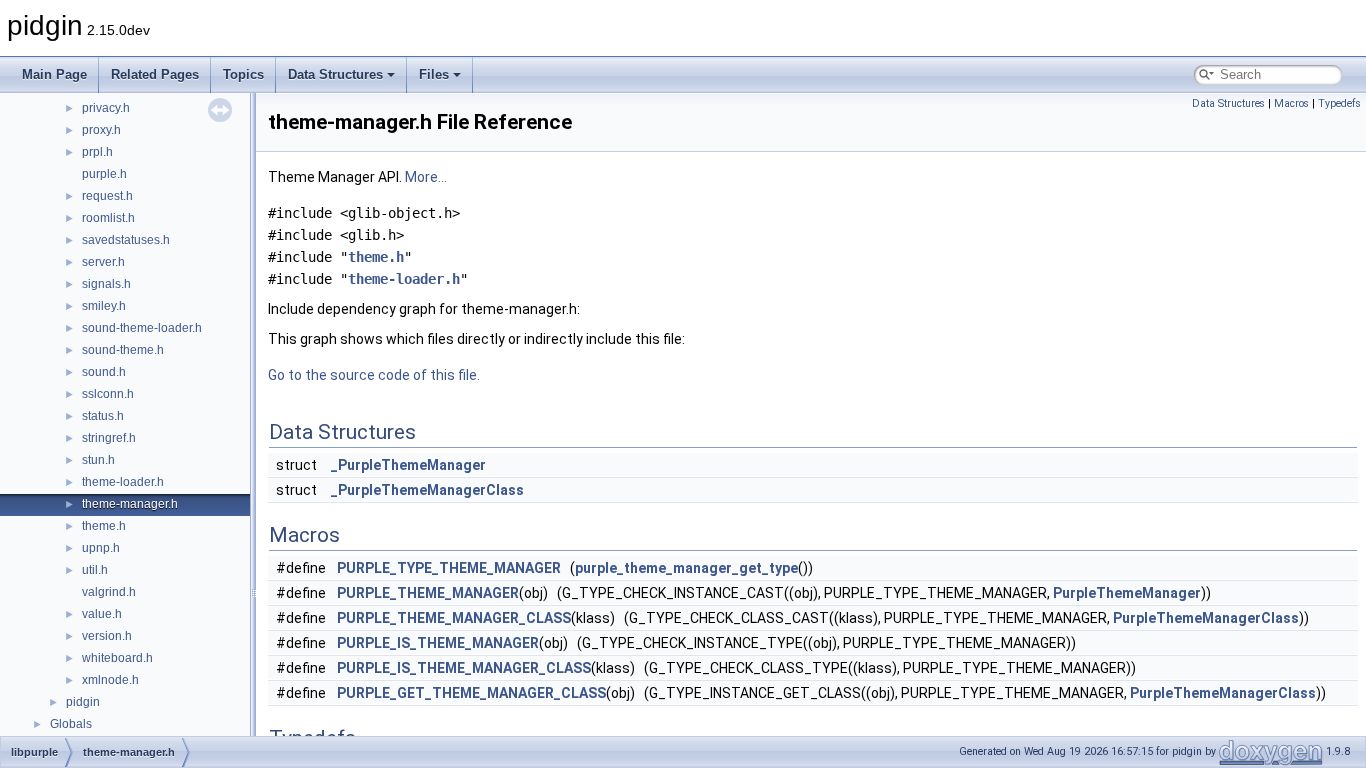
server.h (103, 262)
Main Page (54, 74)
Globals (71, 724)
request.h (107, 196)
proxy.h (101, 130)
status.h (103, 416)
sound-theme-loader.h (142, 328)
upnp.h (101, 548)
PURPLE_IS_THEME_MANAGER (438, 643)
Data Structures (335, 74)
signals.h (106, 284)
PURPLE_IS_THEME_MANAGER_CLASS (464, 668)
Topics (243, 74)
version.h (107, 636)
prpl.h (97, 152)
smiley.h (104, 306)
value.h (102, 614)
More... (426, 177)
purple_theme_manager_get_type (686, 568)
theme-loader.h (123, 482)
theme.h (104, 526)
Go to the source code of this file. (374, 375)
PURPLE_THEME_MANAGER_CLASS (454, 618)
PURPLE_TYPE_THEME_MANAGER (449, 568)
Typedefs (1339, 103)
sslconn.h (108, 394)
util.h (95, 570)
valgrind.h (109, 592)
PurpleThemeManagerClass (1206, 618)
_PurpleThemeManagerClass (427, 490)
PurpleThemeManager (1127, 593)
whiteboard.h (117, 658)
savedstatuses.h (126, 240)
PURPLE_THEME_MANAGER (428, 593)
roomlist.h (108, 218)
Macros (1291, 103)
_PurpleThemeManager (408, 465)
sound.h (104, 372)
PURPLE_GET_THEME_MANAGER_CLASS (471, 693)
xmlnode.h (110, 680)
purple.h (104, 174)
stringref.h (109, 438)
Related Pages (155, 74)
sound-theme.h (123, 350)
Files (434, 74)
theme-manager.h (130, 504)
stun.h (98, 460)
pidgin (83, 702)
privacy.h (106, 108)
